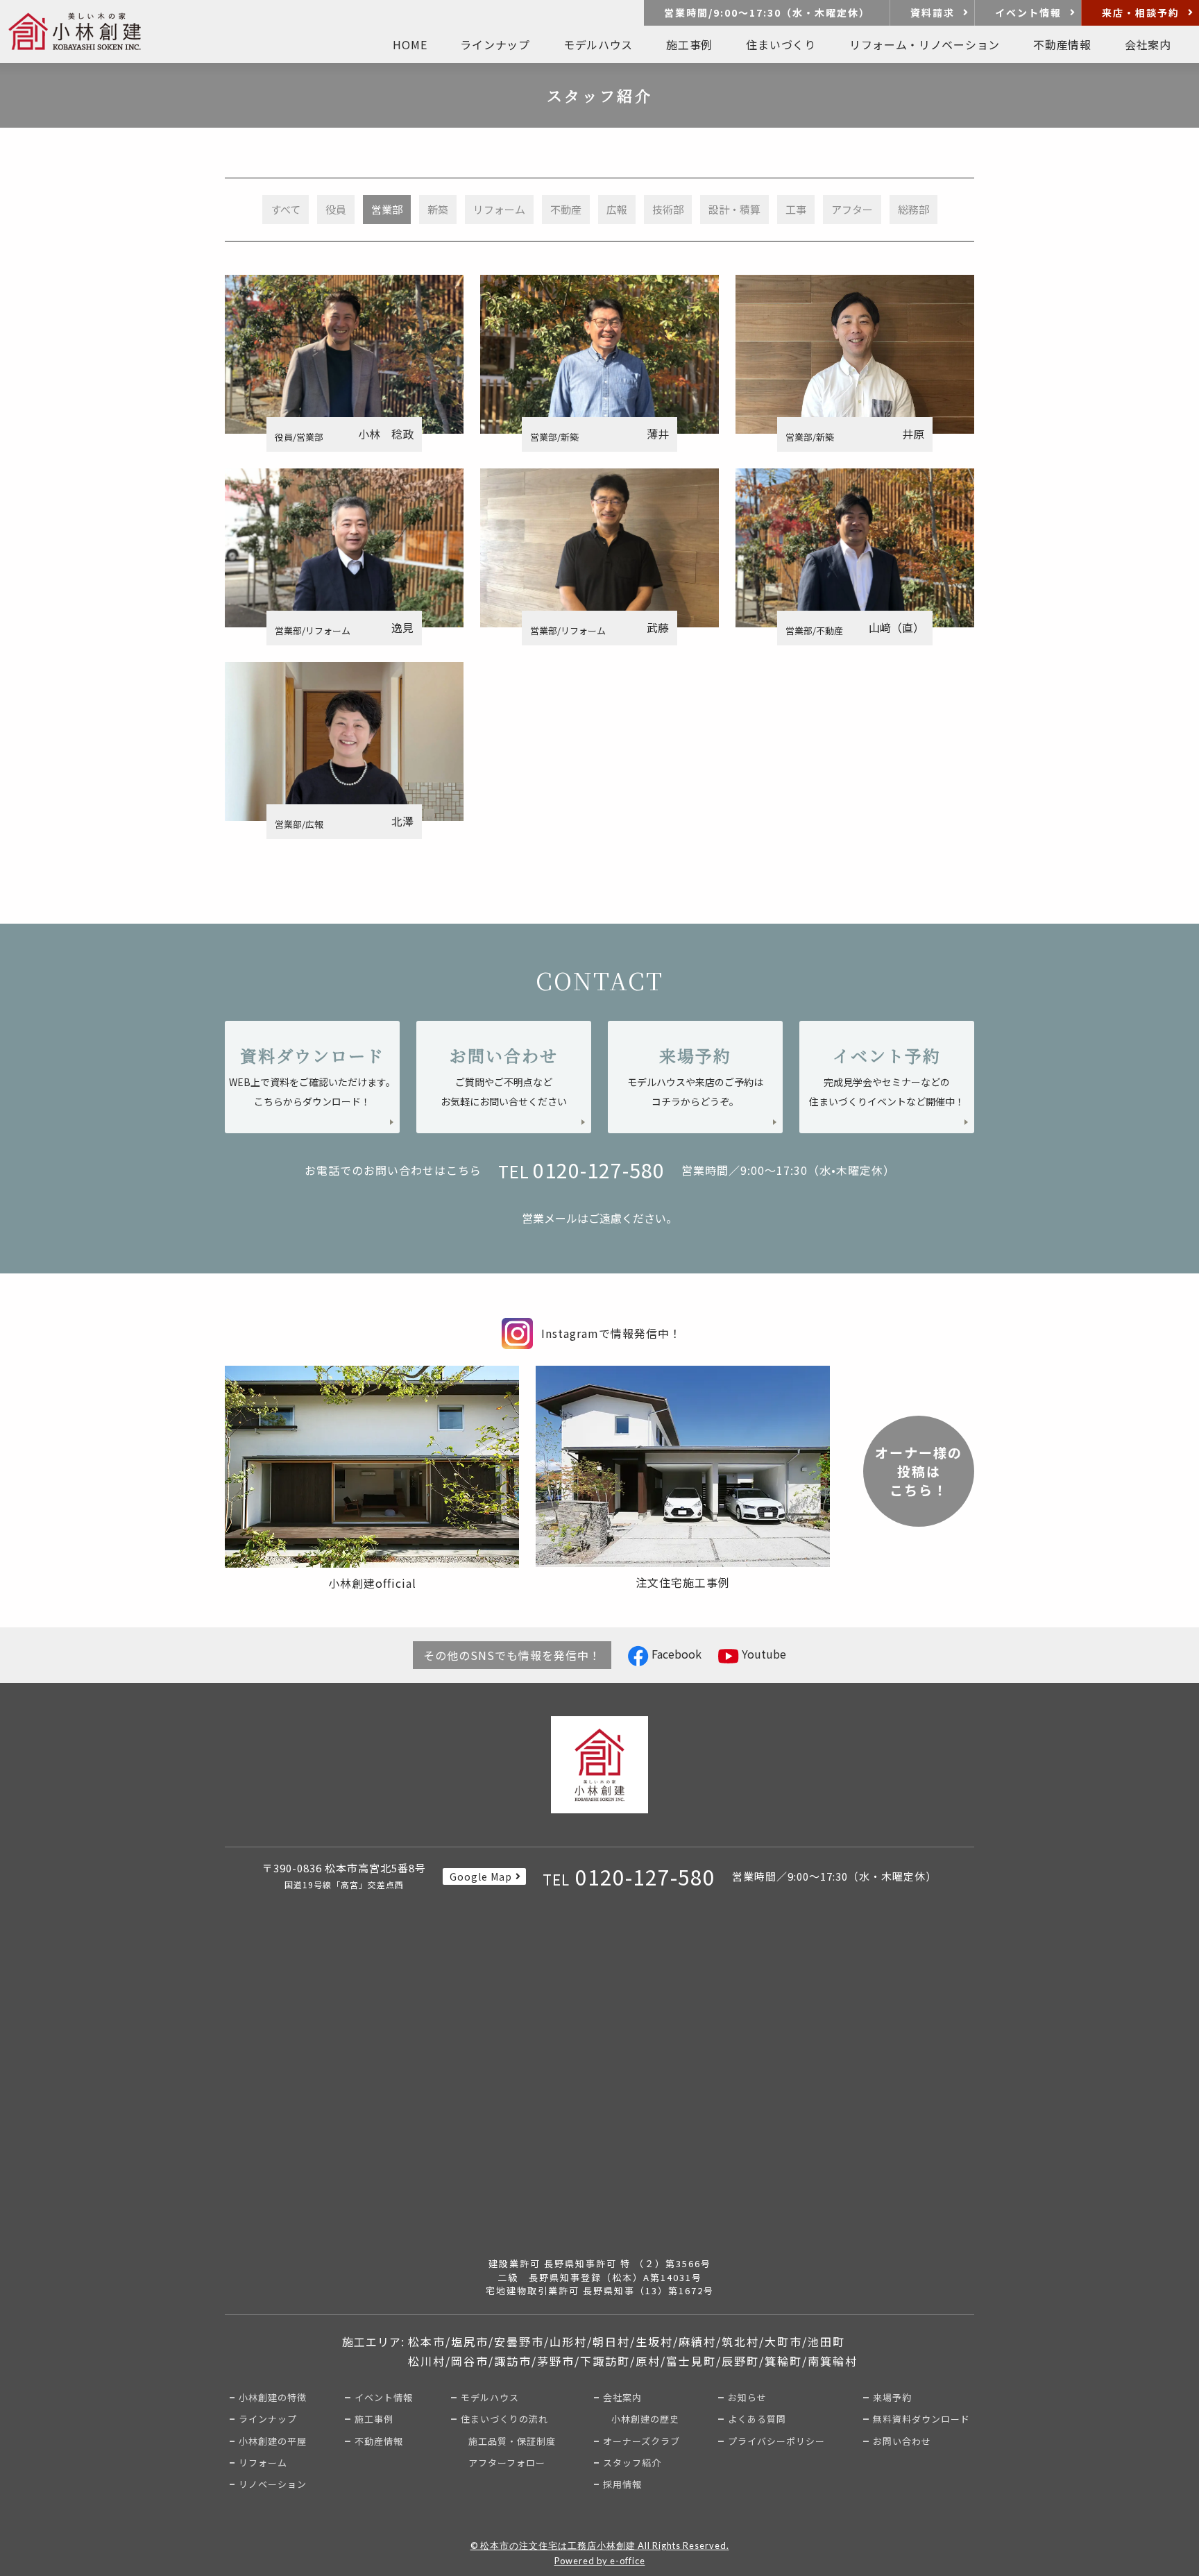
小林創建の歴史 (645, 2419)
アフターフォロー (507, 2463)
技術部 (668, 209)
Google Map (481, 1876)
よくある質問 (757, 2419)
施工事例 (689, 44)
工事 (796, 209)
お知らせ (747, 2397)
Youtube (763, 1654)
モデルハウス (490, 2397)
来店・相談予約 (1141, 12)
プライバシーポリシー (776, 2441)
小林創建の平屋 (273, 2441)
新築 (438, 209)
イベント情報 (1028, 12)
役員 (336, 209)
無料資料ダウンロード (921, 2419)
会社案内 (622, 2397)
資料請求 (933, 12)
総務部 (913, 209)
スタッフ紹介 (632, 2463)
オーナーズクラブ (641, 2441)
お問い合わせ (902, 2441)
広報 (617, 209)
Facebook (675, 1654)
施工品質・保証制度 (512, 2441)
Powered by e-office (600, 2561)
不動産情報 (379, 2441)
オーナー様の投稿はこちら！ (919, 1471)
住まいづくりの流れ (504, 2419)
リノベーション (273, 2484)
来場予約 (892, 2397)
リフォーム (499, 209)
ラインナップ (268, 2419)
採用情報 (622, 2484)
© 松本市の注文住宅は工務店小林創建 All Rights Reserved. (600, 2545)
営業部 (387, 209)
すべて (286, 209)
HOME (410, 44)
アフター (852, 209)
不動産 (566, 209)
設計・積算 (734, 209)
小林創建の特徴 (273, 2397)
